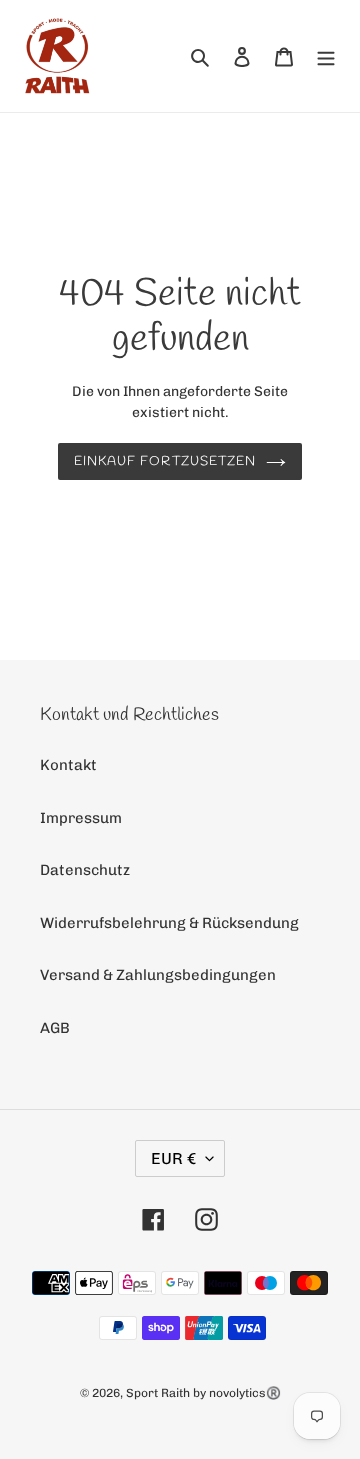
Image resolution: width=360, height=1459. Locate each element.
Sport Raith (158, 1393)
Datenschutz (85, 870)
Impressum (81, 818)
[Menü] (326, 56)
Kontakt (68, 765)
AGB (55, 1028)
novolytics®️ (245, 1393)
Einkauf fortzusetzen (165, 461)
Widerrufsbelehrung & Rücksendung (169, 923)
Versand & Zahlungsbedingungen (158, 975)
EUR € (173, 1158)
